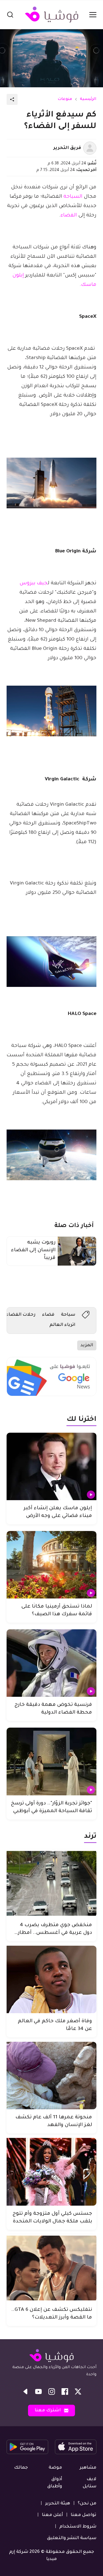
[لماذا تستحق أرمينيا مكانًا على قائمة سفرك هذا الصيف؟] (51, 1565)
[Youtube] (38, 2392)
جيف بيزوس (34, 583)
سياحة (68, 1315)
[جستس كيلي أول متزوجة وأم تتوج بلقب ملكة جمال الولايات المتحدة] (51, 2172)
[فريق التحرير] (90, 148)
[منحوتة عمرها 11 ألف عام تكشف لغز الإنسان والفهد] (51, 2076)
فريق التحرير (67, 148)
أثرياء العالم (62, 1325)
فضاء (48, 1315)
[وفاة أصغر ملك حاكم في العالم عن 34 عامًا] (51, 1979)
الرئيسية (88, 99)
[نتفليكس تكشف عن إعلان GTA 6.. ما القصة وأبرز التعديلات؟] (51, 2268)
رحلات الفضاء (21, 1315)
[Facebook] (65, 2392)
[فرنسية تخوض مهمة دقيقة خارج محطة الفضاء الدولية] (51, 1663)
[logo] (52, 15)
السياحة (73, 197)
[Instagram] (52, 2392)
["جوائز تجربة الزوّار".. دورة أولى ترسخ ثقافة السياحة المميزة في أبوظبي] (51, 1761)
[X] (78, 2392)
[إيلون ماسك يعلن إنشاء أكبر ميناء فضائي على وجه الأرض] (51, 1466)
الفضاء (69, 216)
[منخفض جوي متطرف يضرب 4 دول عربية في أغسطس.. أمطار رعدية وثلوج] (51, 1883)
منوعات (65, 99)
